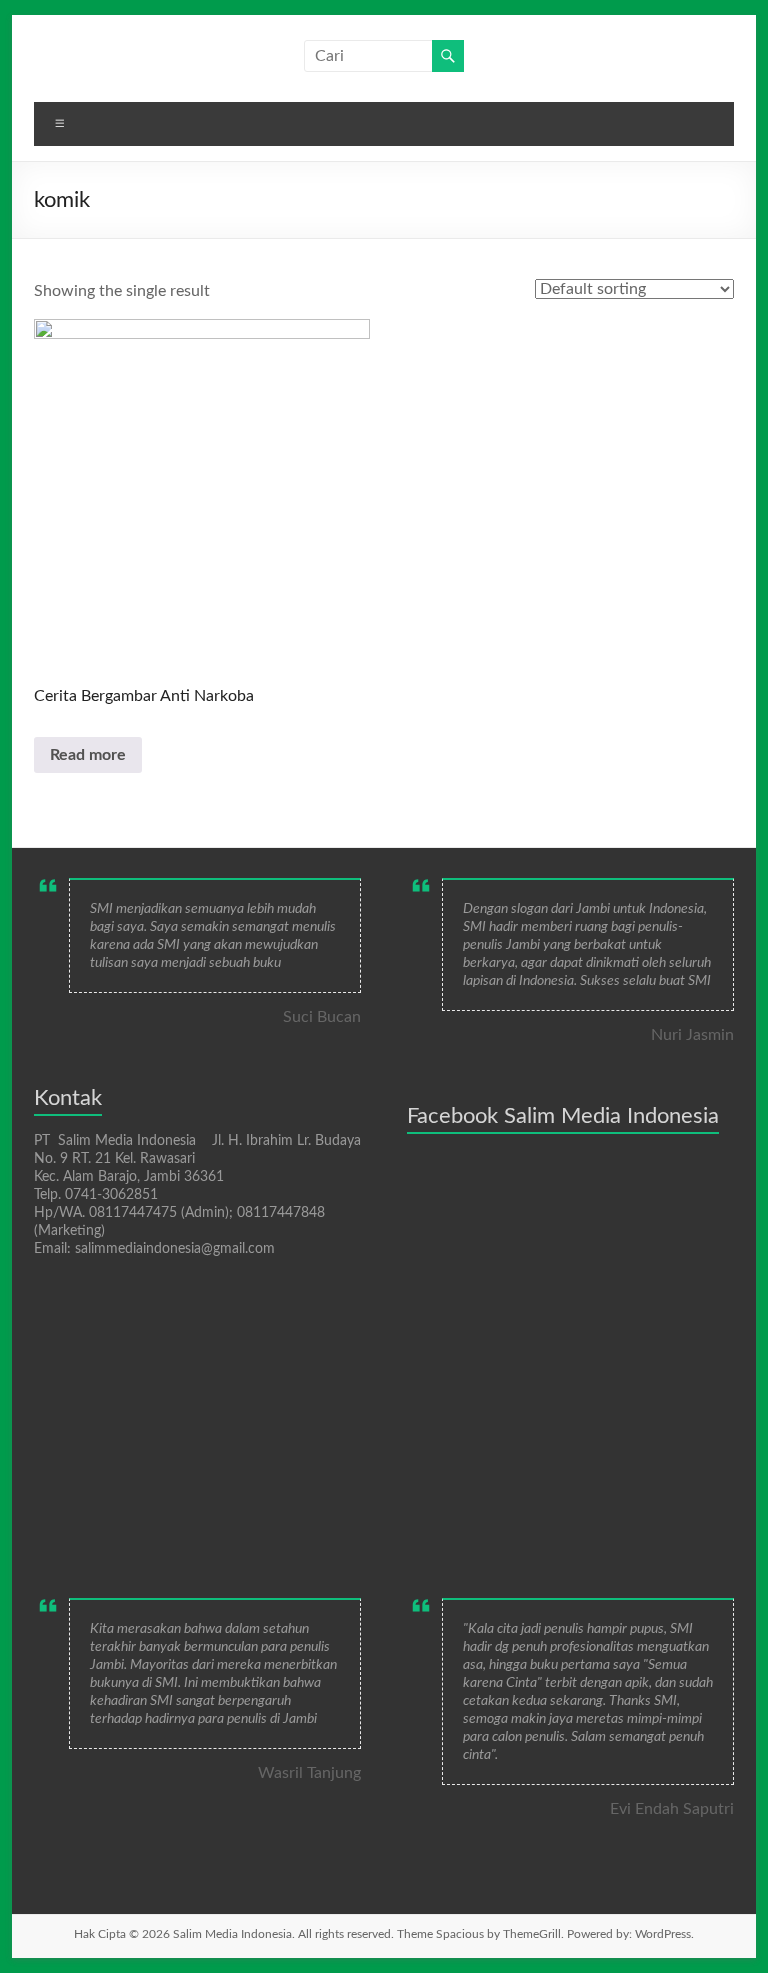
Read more (88, 755)
